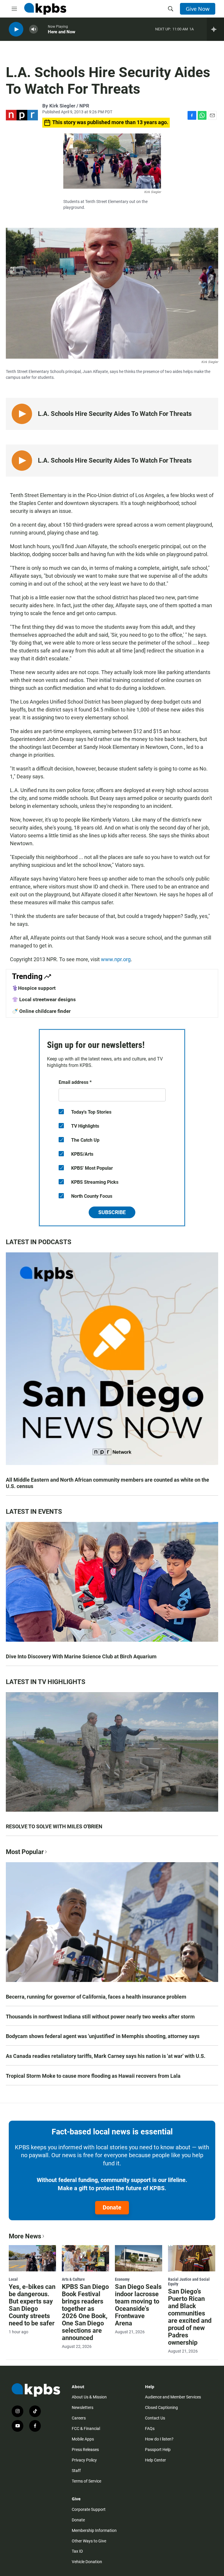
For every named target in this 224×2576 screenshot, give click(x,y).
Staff (76, 2471)
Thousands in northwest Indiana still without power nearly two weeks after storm (100, 2017)
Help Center (155, 2460)
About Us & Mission (89, 2397)
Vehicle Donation (87, 2562)
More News (25, 2236)
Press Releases (85, 2450)
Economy (122, 2279)
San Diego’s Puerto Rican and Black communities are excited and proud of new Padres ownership (190, 2317)
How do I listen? (159, 2439)
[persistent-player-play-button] (16, 29)
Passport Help (158, 2450)
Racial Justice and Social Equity (189, 2282)
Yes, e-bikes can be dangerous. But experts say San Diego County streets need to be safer (32, 2305)
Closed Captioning (161, 2407)
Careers (79, 2418)
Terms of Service (86, 2481)
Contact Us (155, 2418)
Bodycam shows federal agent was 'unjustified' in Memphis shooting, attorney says (103, 2036)
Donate (112, 2207)
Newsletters (83, 2407)
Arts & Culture (73, 2279)
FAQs (150, 2429)
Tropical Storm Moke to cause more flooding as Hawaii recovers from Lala (93, 2076)
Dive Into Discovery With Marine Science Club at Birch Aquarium (81, 1656)
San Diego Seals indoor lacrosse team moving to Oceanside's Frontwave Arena (138, 2305)
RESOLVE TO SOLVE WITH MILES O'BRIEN (54, 1826)
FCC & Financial (86, 2429)
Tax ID (77, 2551)
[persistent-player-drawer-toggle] (215, 29)
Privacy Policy (84, 2460)
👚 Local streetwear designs (44, 999)
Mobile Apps (83, 2439)
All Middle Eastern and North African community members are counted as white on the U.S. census (107, 1483)
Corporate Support (89, 2509)
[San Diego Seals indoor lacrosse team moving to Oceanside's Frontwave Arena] (139, 2258)
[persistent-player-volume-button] (34, 29)
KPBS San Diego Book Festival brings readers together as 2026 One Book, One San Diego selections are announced (85, 2312)
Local (13, 2279)
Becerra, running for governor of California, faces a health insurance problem (96, 1997)
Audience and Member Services (173, 2397)
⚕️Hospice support (34, 988)
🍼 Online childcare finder (41, 1011)
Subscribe (112, 1212)
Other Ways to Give (89, 2541)
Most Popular (25, 1852)
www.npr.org (116, 959)
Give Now (198, 9)
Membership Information (94, 2530)
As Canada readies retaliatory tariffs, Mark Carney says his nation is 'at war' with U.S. (106, 2056)
